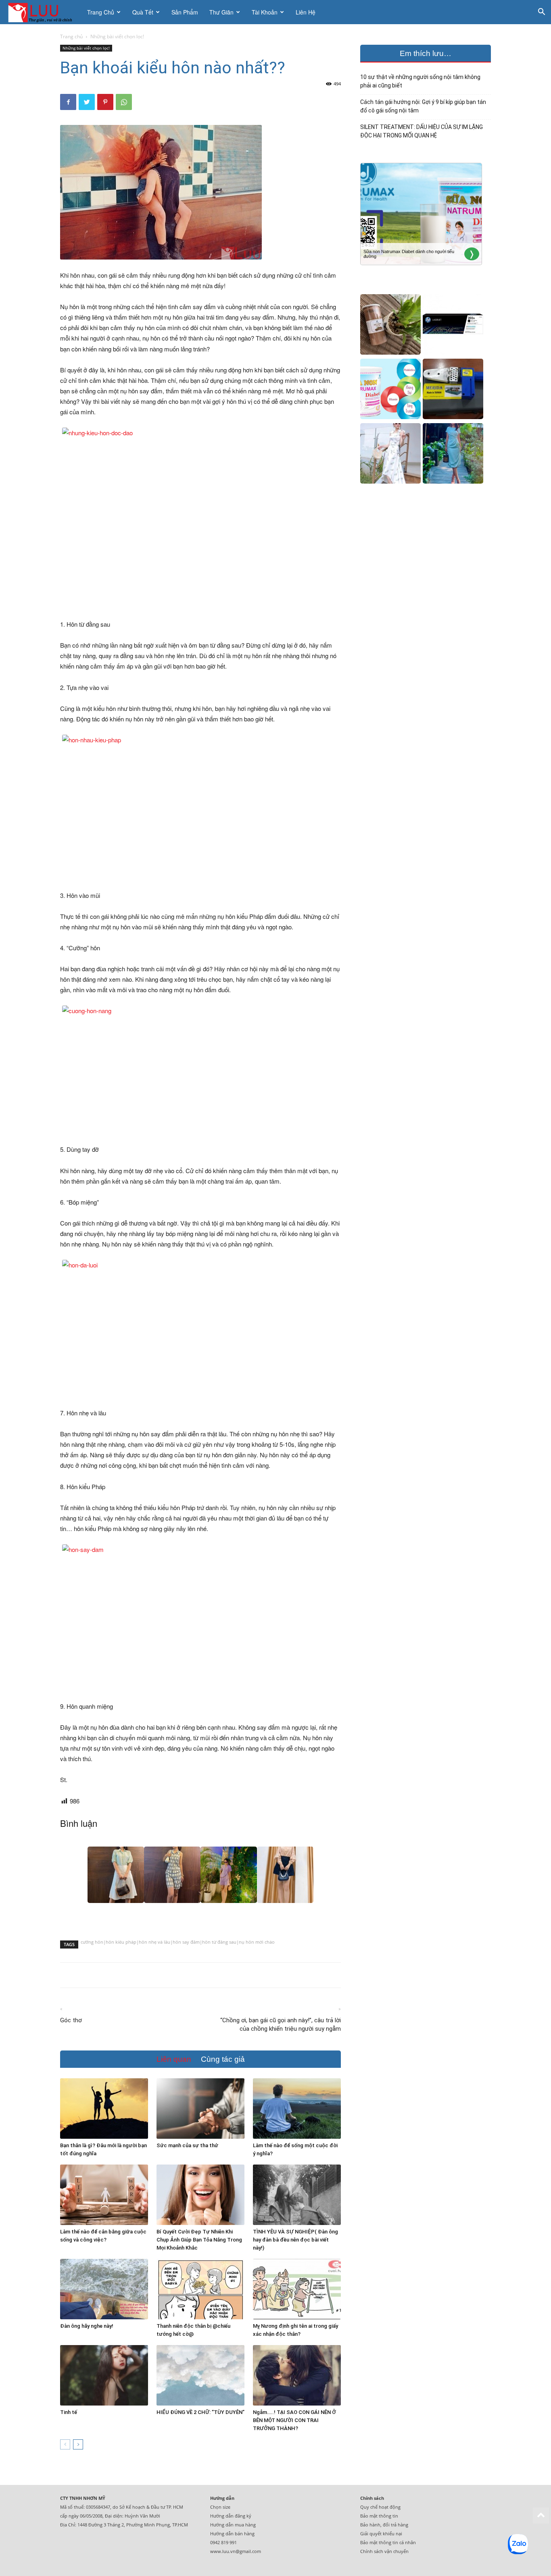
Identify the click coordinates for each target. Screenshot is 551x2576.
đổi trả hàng (396, 2525)
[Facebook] (68, 102)
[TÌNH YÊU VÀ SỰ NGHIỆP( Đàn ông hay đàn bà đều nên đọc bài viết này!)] (297, 2195)
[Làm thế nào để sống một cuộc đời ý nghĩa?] (297, 2109)
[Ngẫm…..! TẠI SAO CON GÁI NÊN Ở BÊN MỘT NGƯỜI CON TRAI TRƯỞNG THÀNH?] (297, 2375)
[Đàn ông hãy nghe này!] (104, 2289)
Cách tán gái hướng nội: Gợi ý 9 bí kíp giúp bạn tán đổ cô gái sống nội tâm (423, 106)
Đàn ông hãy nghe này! (87, 2326)
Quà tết (143, 12)
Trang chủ (101, 12)
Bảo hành (370, 2525)
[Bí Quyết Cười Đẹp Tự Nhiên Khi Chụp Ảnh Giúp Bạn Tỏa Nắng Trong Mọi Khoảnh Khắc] (200, 2195)
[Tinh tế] (104, 2375)
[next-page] (78, 2444)
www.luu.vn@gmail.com (236, 2551)
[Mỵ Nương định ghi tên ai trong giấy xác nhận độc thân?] (297, 2289)
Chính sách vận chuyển (384, 2551)
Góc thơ (71, 2020)
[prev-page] (65, 2444)
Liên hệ (306, 12)
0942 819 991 (223, 2542)
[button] (541, 13)
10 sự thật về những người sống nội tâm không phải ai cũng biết (420, 81)
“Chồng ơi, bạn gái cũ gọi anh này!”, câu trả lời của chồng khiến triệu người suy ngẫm (281, 2024)
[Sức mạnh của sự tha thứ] (200, 2109)
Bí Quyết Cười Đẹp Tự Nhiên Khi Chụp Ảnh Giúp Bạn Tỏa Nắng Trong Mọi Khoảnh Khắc (199, 2240)
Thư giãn (221, 12)
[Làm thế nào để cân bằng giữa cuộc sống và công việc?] (104, 2195)
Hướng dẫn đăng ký (231, 2516)
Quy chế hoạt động (380, 2507)
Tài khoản (265, 12)
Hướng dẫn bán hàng (232, 2533)
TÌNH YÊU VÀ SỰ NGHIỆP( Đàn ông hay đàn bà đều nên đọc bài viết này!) (295, 2240)
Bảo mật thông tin (379, 2516)
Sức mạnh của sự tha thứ (187, 2145)
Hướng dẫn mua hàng (233, 2525)
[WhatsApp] (124, 102)
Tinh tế (69, 2412)
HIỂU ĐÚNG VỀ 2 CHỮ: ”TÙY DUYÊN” (200, 2412)
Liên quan (174, 2059)
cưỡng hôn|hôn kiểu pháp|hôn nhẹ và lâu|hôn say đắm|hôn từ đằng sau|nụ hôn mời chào (178, 1943)
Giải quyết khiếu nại (381, 2533)
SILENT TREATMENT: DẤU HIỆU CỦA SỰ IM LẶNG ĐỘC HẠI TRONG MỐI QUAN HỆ (422, 131)
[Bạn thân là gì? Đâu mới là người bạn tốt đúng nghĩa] (104, 2109)
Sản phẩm (185, 12)
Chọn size (220, 2507)
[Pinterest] (105, 102)
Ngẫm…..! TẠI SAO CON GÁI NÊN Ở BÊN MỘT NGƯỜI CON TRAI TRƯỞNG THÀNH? (294, 2420)
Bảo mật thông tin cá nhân (388, 2542)
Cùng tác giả (223, 2059)
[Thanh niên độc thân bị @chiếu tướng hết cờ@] (200, 2289)
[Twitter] (87, 102)
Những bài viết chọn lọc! (86, 48)
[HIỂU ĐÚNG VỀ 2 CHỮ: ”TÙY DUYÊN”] (200, 2375)
